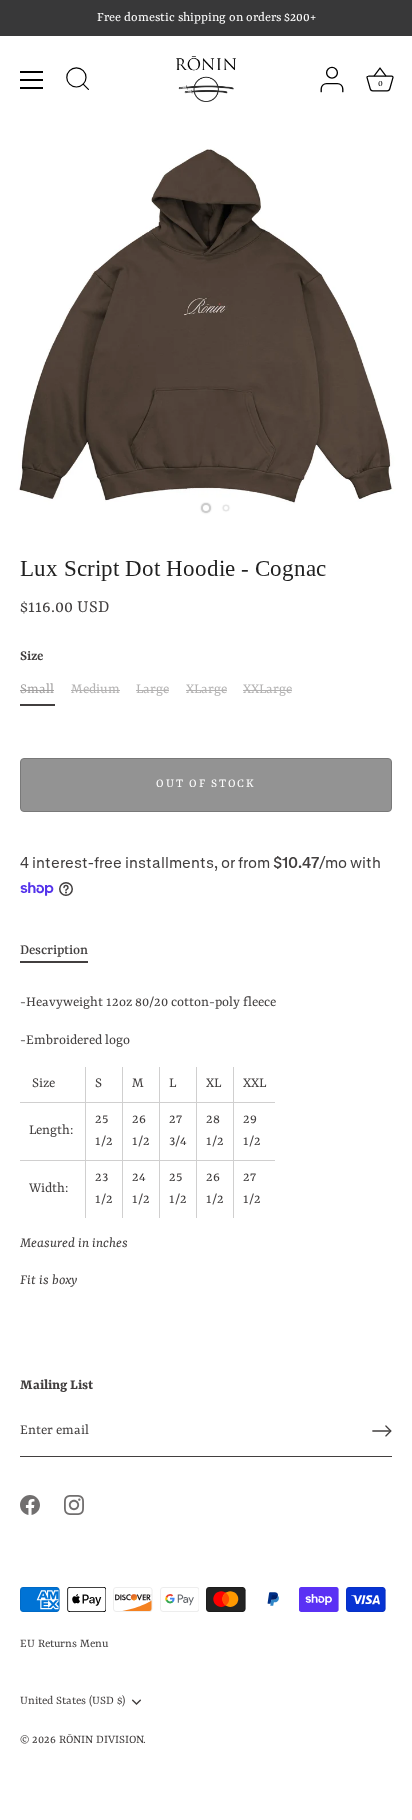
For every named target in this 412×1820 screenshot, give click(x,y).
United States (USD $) (72, 1701)
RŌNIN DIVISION (101, 1740)
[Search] (78, 82)
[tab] (64, 951)
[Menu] (32, 80)
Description (54, 950)
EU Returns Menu (64, 1644)
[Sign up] (382, 1431)
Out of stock (205, 784)
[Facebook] (30, 1504)
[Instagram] (74, 1504)
